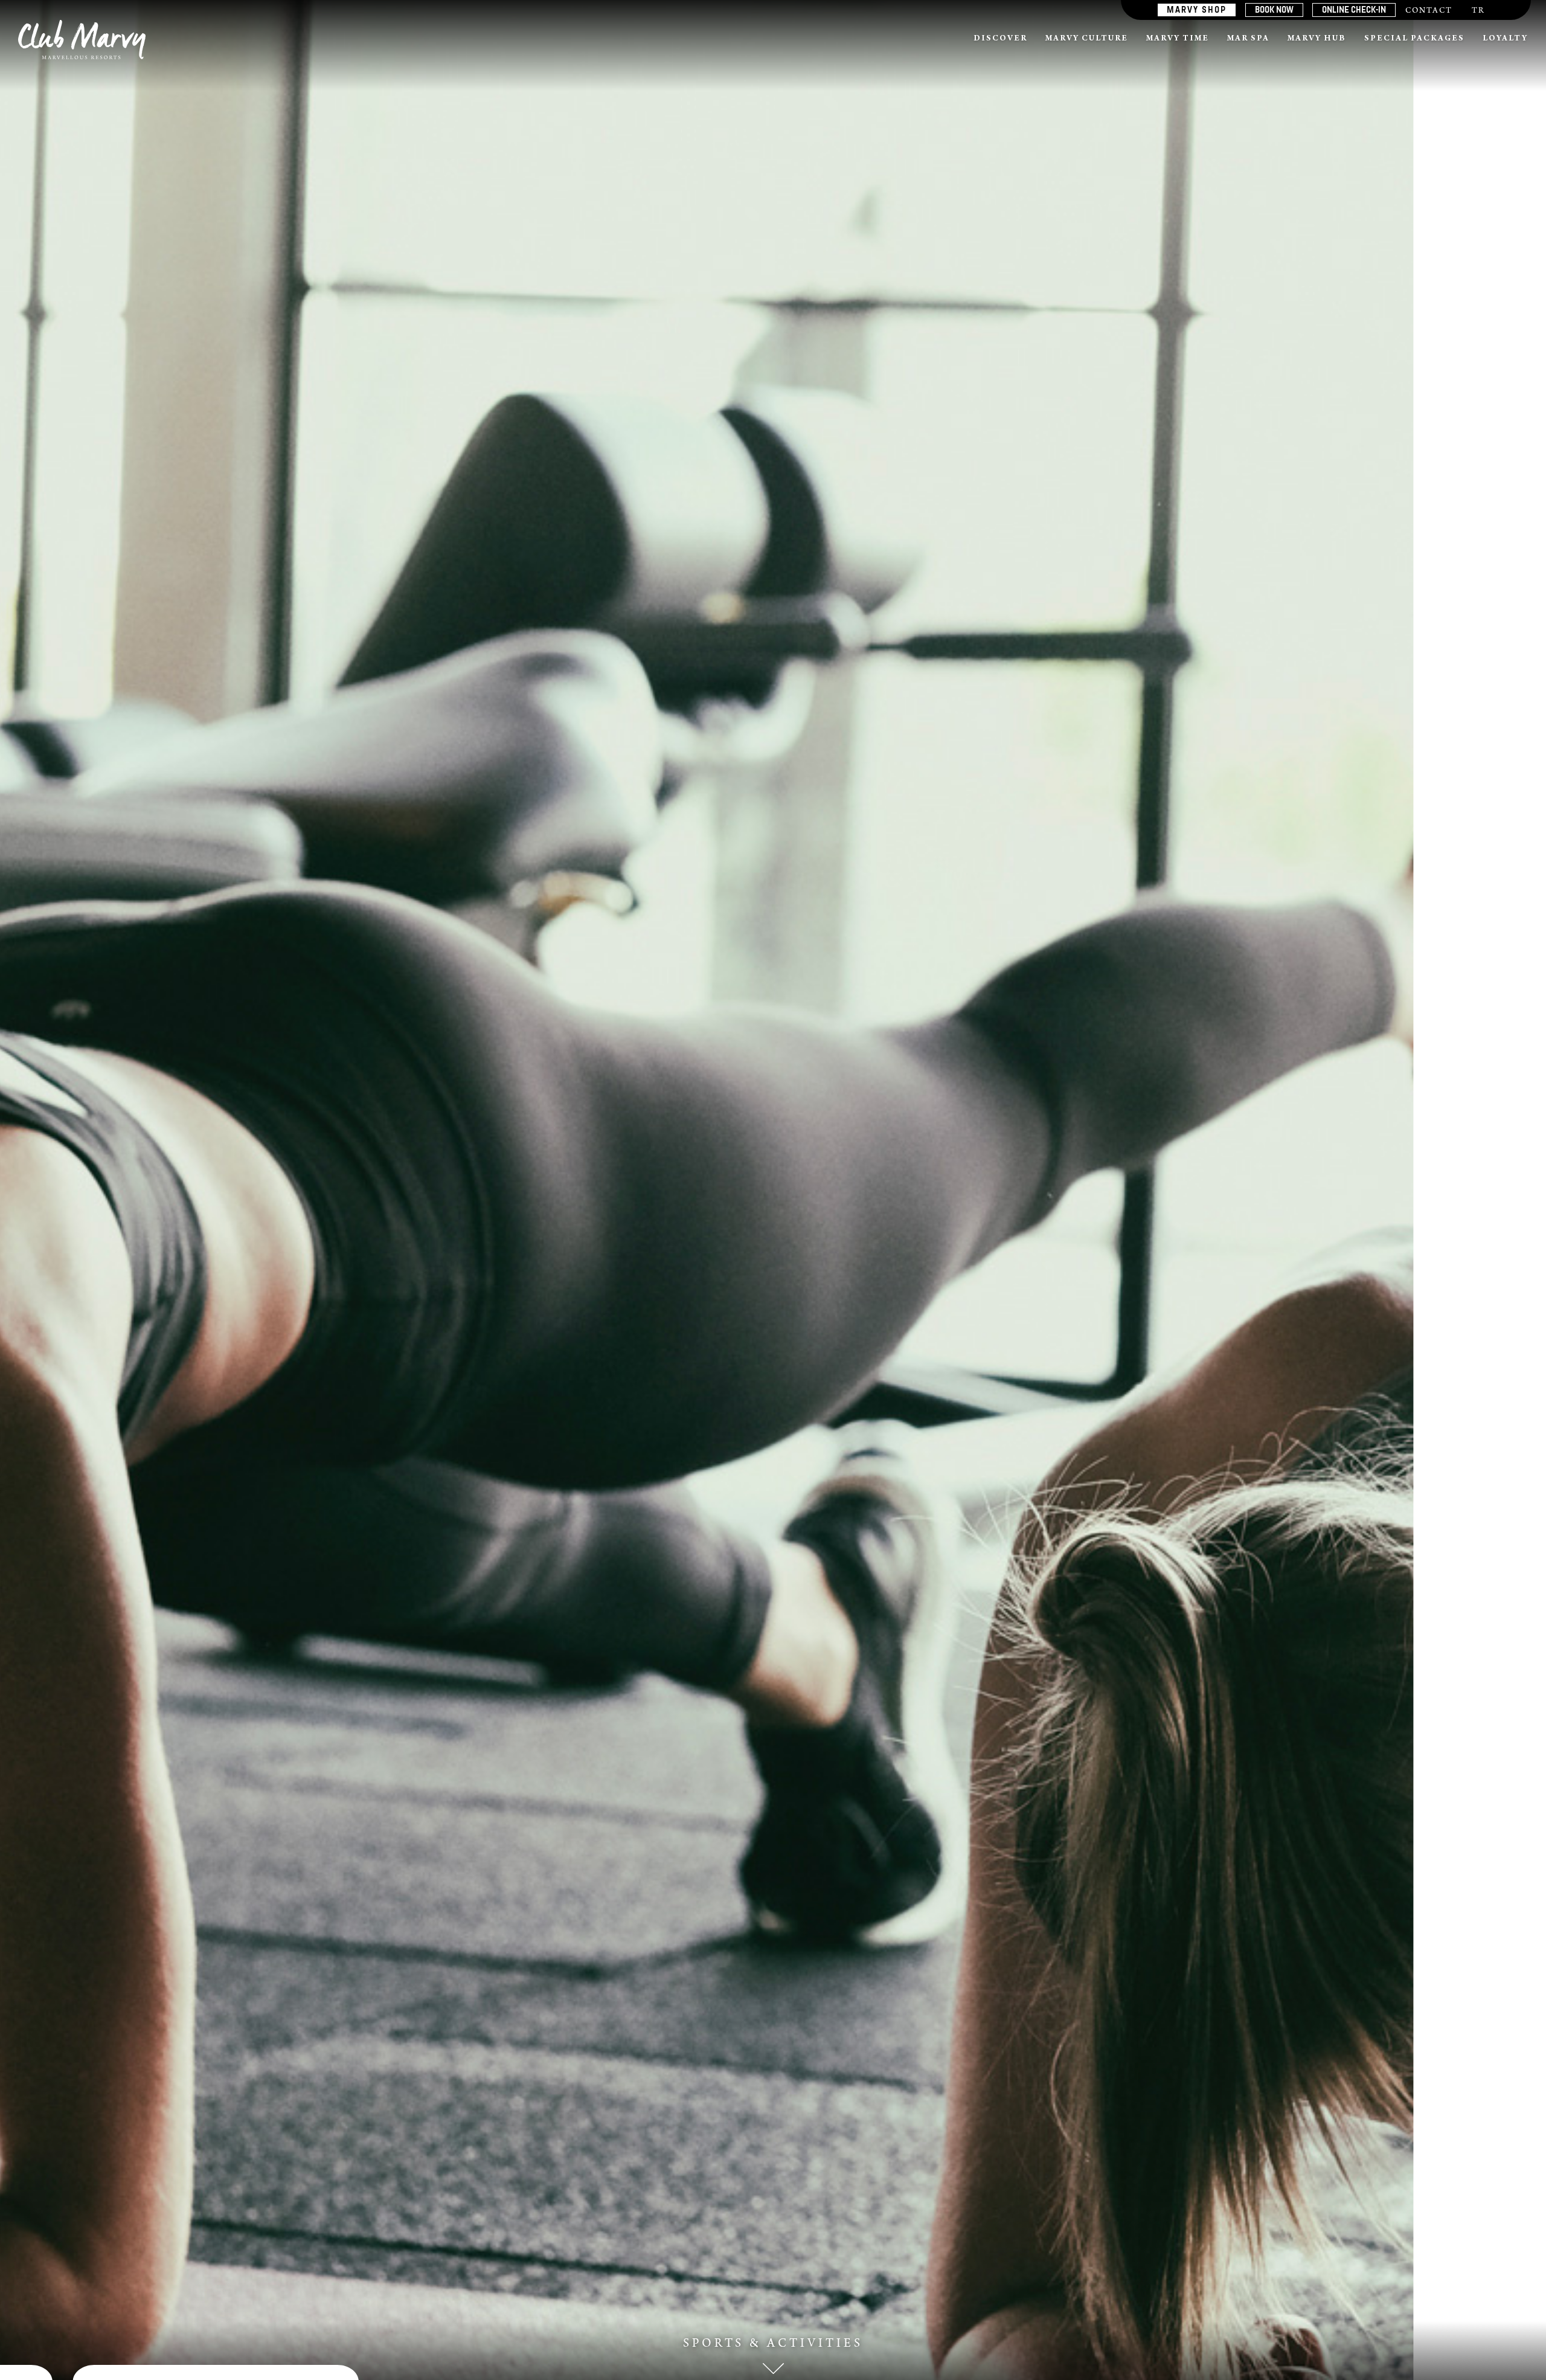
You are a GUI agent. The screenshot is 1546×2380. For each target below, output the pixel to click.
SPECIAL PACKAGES (1414, 39)
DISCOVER (1000, 39)
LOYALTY (1505, 39)
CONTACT (1429, 11)
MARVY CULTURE (1087, 39)
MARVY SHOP (1197, 10)
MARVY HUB (1317, 39)
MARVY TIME (1178, 39)
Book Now (1274, 10)
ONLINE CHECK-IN (1354, 10)
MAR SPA (1248, 39)
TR (1478, 11)
